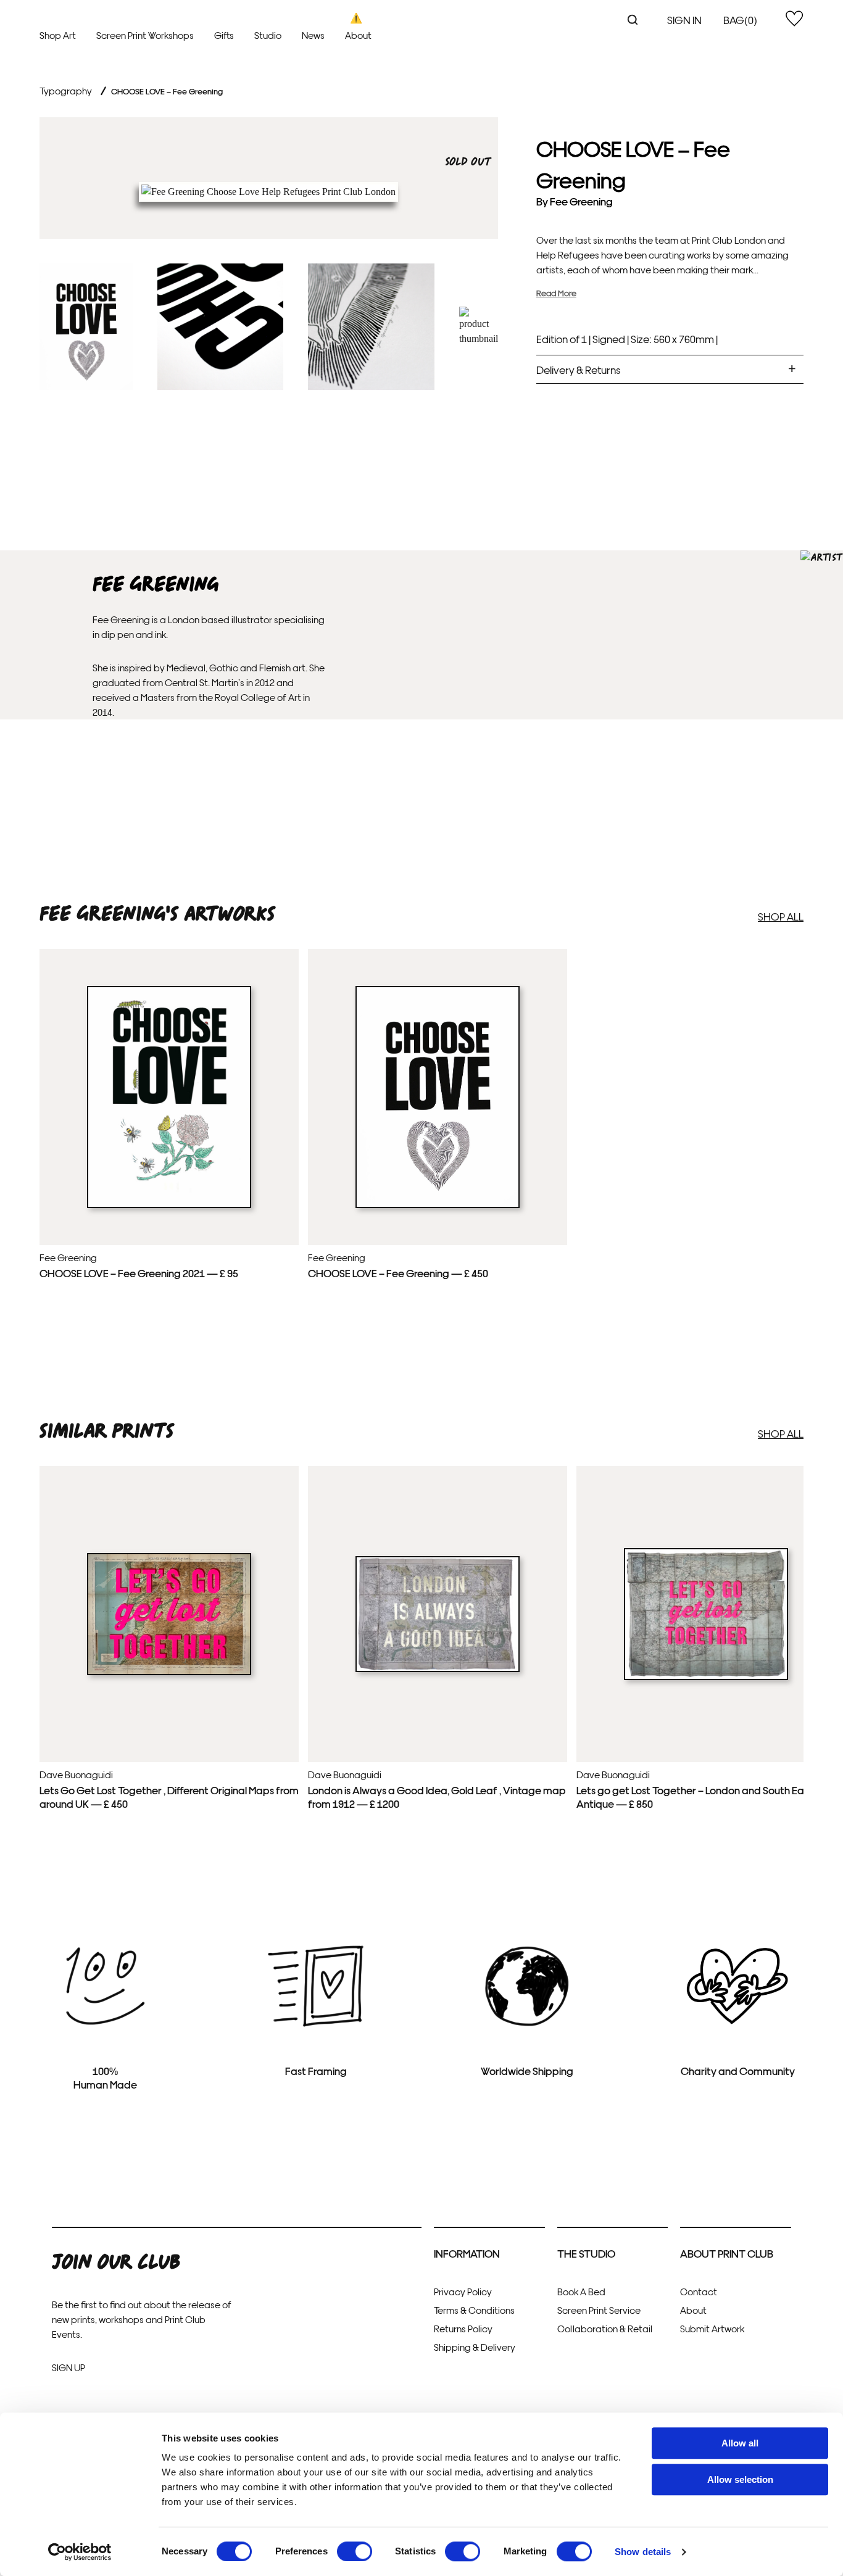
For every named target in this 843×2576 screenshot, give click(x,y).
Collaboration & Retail (605, 2328)
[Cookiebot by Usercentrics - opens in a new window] (80, 2552)
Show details (643, 2552)
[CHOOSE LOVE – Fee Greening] (438, 1205)
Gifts (224, 35)
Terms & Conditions (474, 2310)
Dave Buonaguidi (76, 1774)
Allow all (740, 2443)
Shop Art (58, 35)
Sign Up (69, 2367)
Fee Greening (581, 201)
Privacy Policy (463, 2291)
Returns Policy (463, 2328)
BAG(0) (740, 19)
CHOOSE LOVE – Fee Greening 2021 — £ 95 (139, 1273)
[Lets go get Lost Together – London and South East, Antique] (706, 1677)
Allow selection (740, 2479)
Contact (699, 2291)
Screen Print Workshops (145, 35)
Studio (268, 35)
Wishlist (794, 19)
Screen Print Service (599, 2310)
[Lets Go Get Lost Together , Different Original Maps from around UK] (169, 1672)
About (358, 35)
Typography (66, 90)
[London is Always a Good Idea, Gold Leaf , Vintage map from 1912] (438, 1669)
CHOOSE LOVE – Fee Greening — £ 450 (398, 1273)
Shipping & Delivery (475, 2347)
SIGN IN (684, 19)
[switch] (355, 2551)
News (313, 35)
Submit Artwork (712, 2328)
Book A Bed (581, 2291)
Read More (556, 293)
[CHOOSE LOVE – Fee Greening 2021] (169, 1205)
